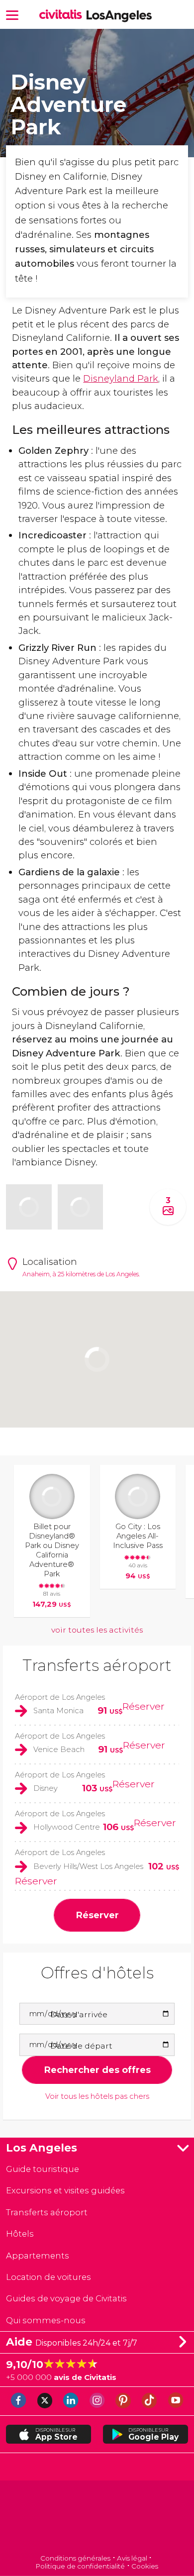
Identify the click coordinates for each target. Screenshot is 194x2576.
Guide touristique (43, 2169)
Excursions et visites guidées (65, 2190)
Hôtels (20, 2234)
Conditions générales (75, 2558)
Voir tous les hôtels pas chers (97, 2097)
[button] (12, 14)
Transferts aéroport (97, 1665)
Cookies (145, 2566)
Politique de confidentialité (80, 2566)
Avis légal (132, 2558)
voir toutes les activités (97, 1630)
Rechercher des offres (97, 2070)
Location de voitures (48, 2277)
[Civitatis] (97, 2518)
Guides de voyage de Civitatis (66, 2298)
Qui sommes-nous (46, 2320)
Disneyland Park (121, 378)
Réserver (144, 1706)
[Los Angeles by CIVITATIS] (63, 15)
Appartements (38, 2256)
